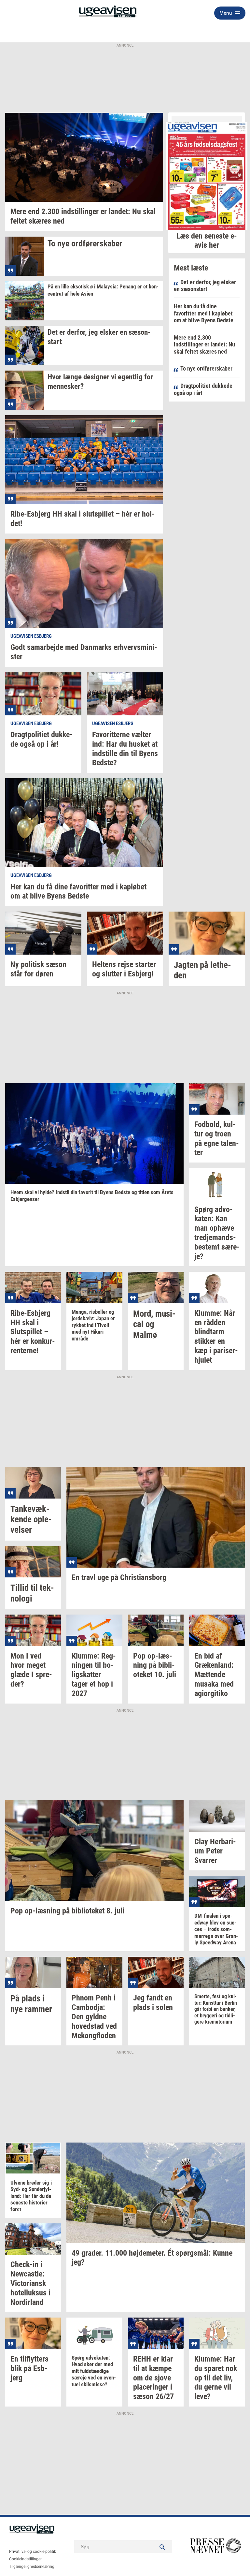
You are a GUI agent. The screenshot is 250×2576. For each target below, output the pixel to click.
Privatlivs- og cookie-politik (33, 2552)
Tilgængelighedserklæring (32, 2567)
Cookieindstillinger (25, 2559)
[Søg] (162, 2547)
